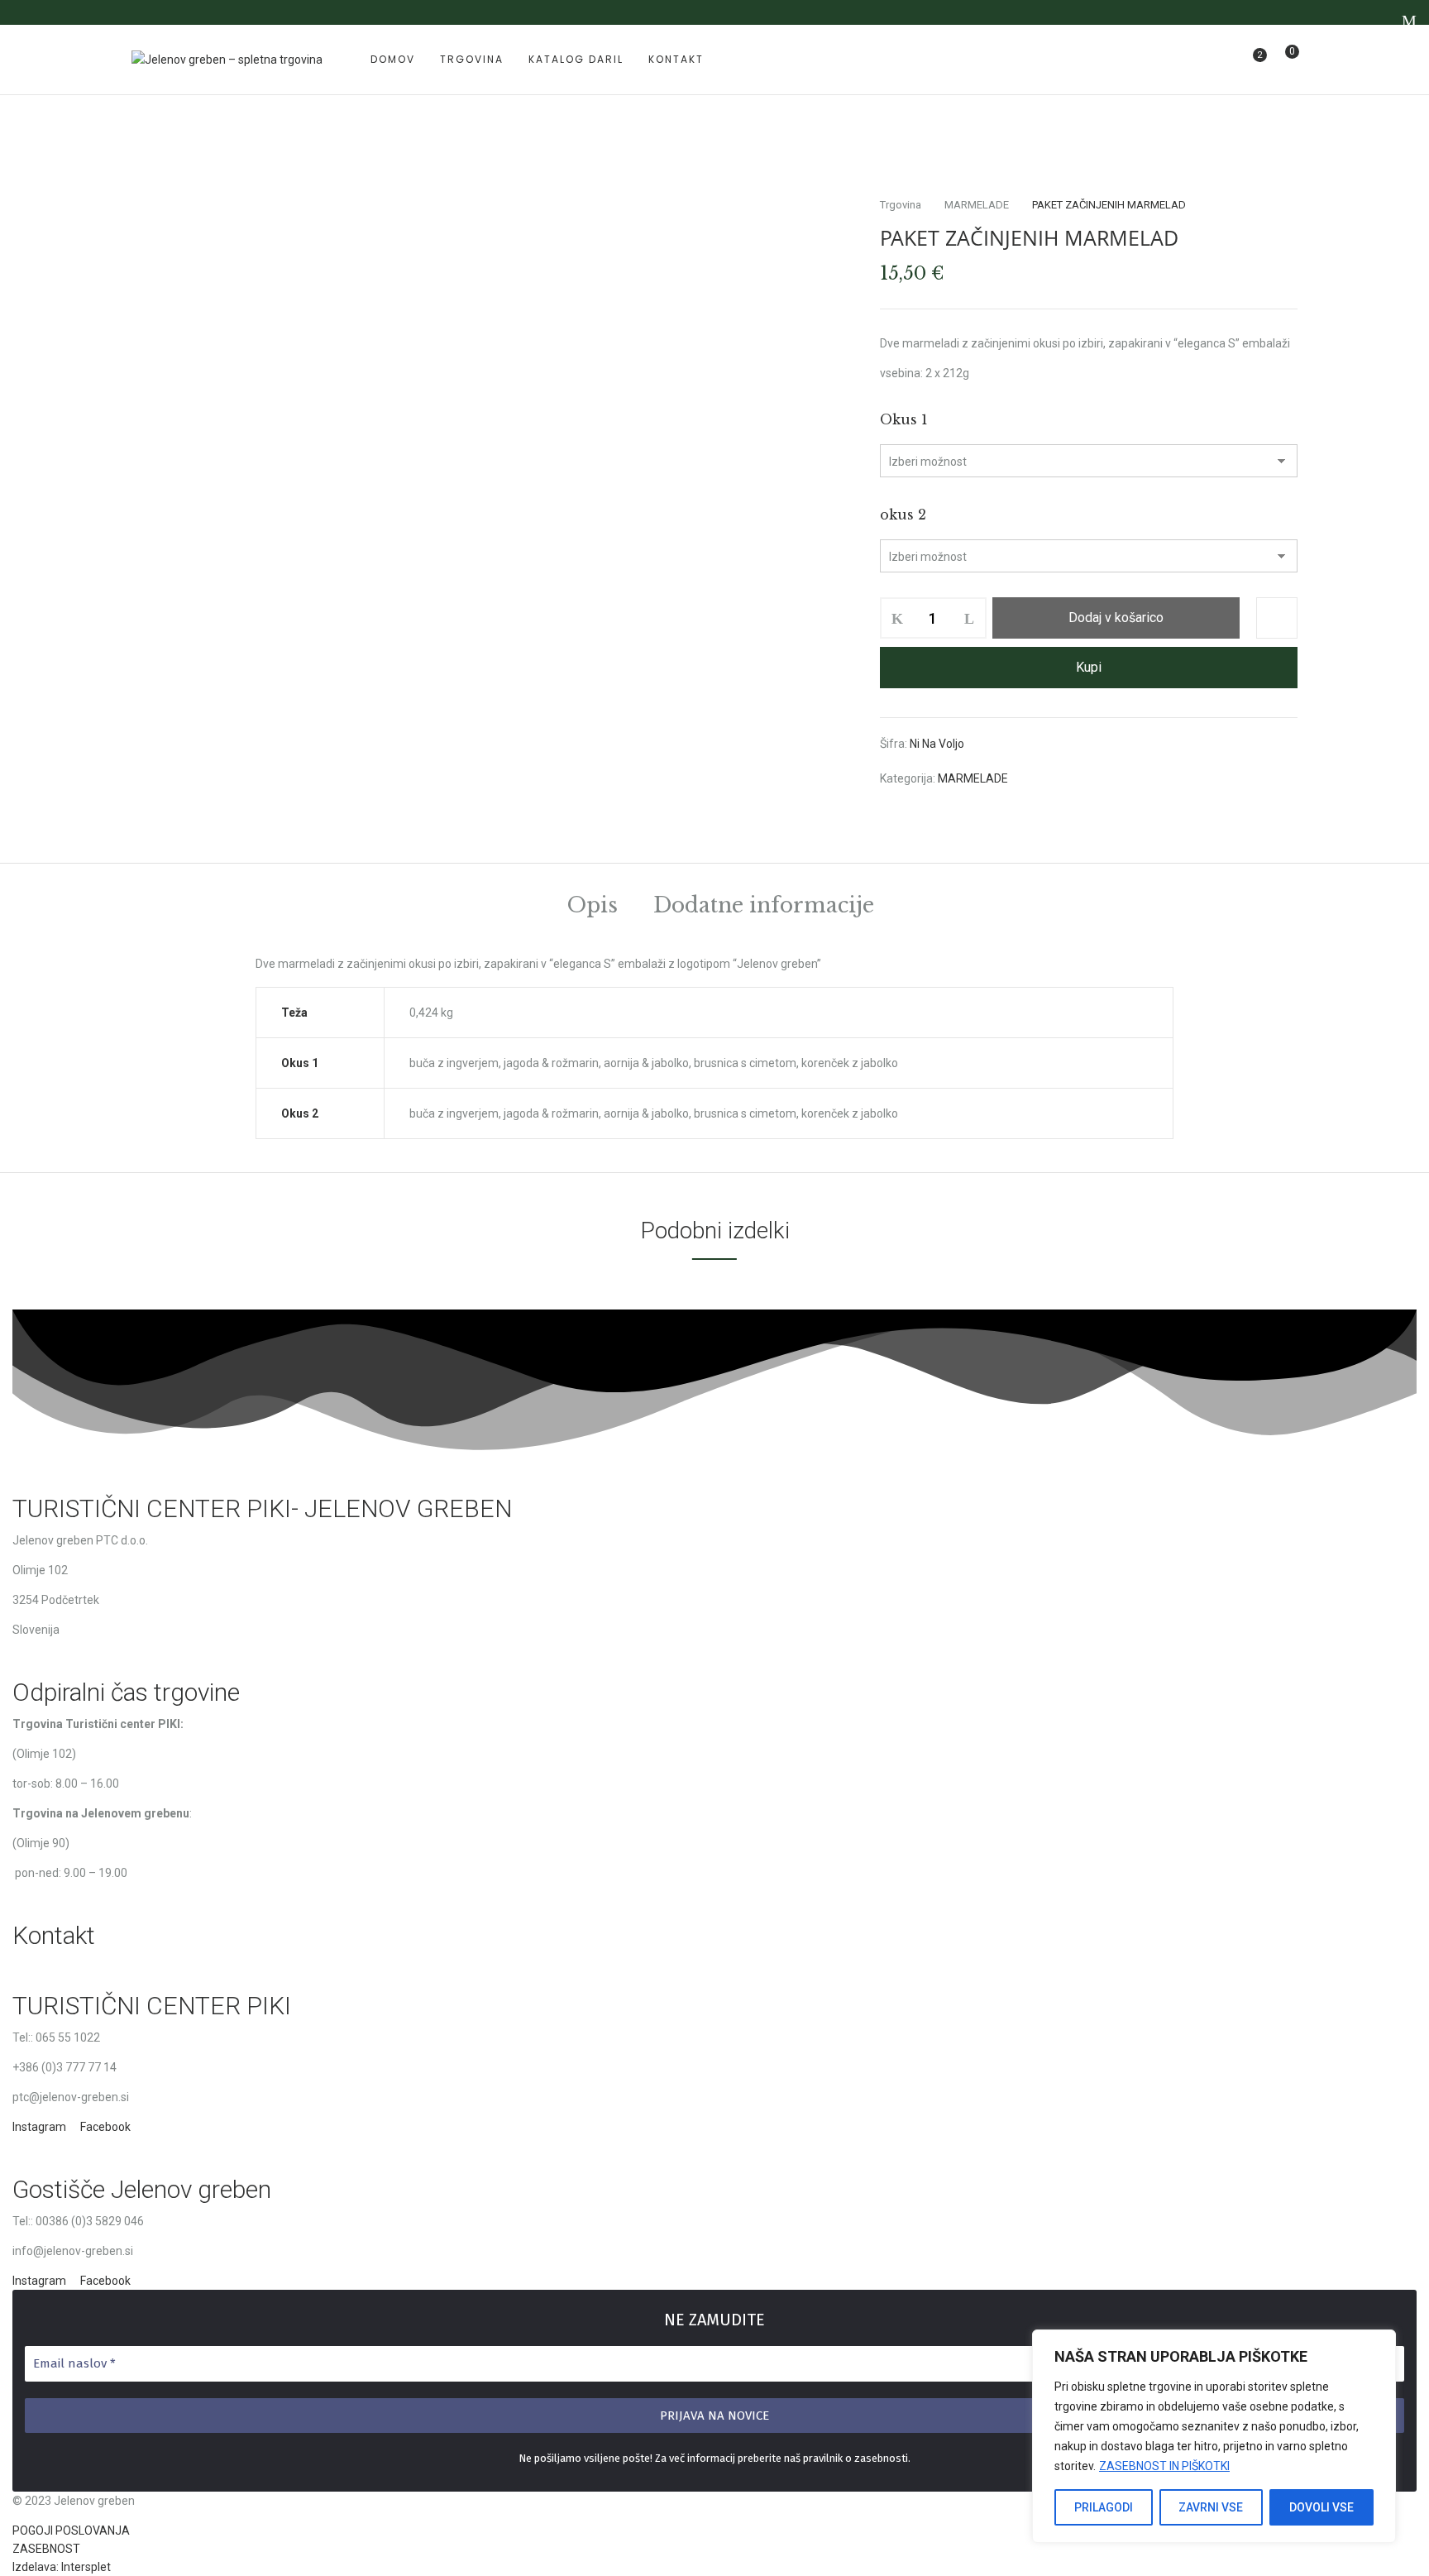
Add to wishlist (1277, 618)
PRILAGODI (1104, 2507)
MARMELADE (977, 205)
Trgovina (901, 205)
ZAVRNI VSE (1211, 2507)
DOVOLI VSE (1321, 2507)
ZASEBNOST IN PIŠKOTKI (1164, 2466)
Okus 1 (904, 419)
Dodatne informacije (764, 907)
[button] (1285, 60)
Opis (593, 907)
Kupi (1089, 667)
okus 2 (903, 515)
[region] (1214, 2436)
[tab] (593, 908)
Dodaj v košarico (1116, 618)
